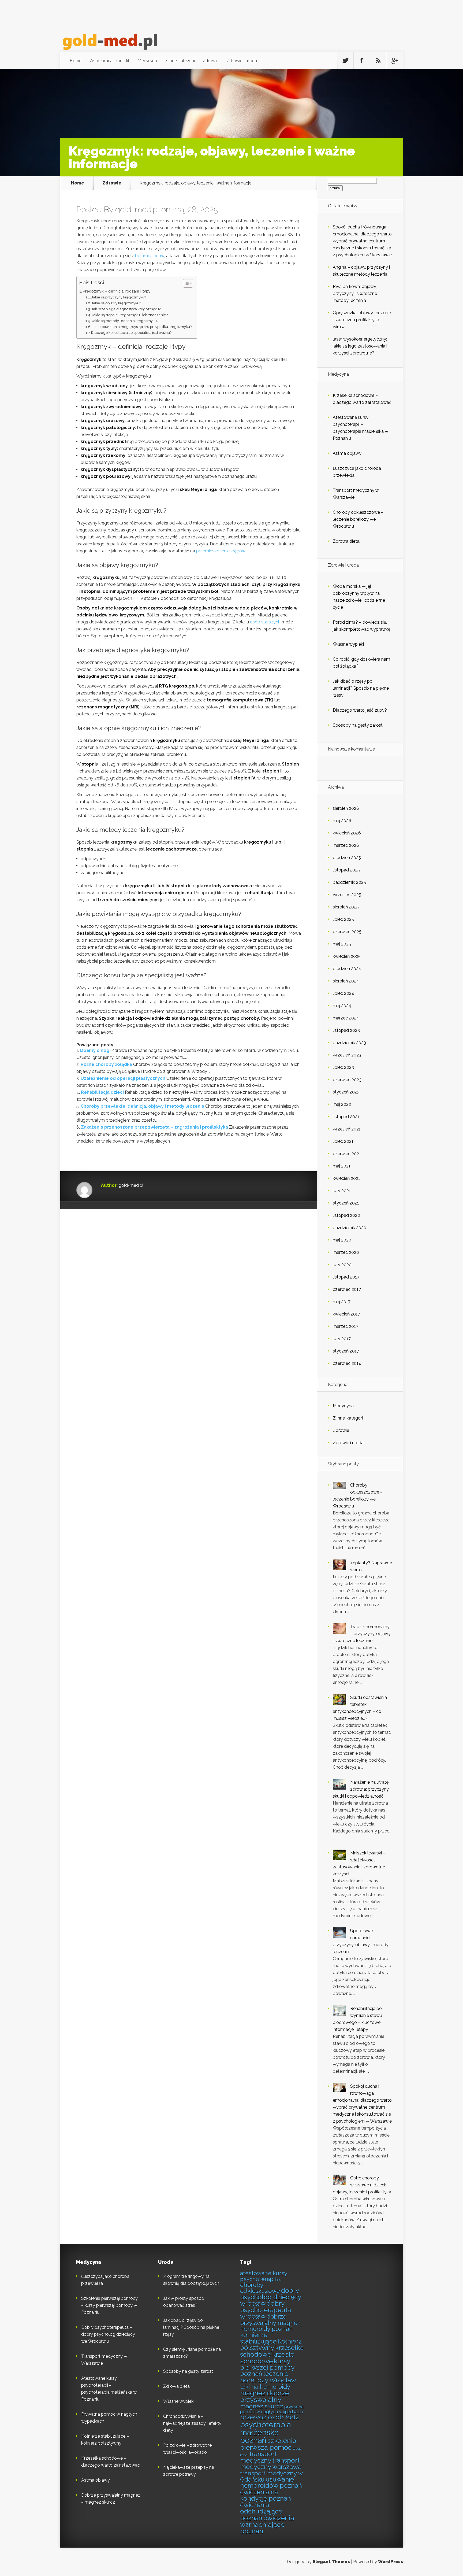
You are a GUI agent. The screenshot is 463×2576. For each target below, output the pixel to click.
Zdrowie (211, 61)
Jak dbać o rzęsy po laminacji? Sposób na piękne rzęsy (361, 688)
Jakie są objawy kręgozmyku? (116, 303)
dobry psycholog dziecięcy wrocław (270, 2297)
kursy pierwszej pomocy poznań (267, 2368)
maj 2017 (342, 1302)
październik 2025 (349, 882)
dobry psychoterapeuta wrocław (266, 2310)
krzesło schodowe (267, 2358)
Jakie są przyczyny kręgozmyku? (119, 297)
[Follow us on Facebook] (362, 61)
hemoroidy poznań (266, 2329)
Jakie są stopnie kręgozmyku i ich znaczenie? (130, 315)
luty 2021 (342, 1191)
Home (76, 61)
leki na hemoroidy (265, 2387)
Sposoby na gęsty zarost (358, 725)
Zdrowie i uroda (242, 61)
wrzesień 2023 (347, 1055)
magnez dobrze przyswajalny (264, 2396)
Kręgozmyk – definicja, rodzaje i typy (117, 291)
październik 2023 (349, 1043)
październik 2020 (350, 1228)
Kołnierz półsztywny (271, 2345)
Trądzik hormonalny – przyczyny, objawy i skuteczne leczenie (362, 1634)
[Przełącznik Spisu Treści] (185, 283)
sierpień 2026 (346, 808)
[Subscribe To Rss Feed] (378, 61)
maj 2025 (342, 944)
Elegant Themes (331, 2562)
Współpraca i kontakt (109, 61)
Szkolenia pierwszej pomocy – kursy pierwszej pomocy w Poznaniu (109, 2305)
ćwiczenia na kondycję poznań (266, 2495)
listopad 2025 (346, 870)
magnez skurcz (262, 2406)
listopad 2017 (346, 1277)
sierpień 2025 (346, 907)
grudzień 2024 (347, 969)
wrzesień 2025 (347, 895)
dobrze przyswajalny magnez (270, 2320)
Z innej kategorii (180, 61)
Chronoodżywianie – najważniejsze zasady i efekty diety (192, 2423)
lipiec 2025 (343, 919)
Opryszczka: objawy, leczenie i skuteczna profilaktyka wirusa (362, 320)
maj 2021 (342, 1166)
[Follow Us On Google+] (394, 61)
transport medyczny (258, 2457)
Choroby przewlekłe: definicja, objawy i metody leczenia (142, 1106)
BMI (280, 2280)
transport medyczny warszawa (271, 2464)
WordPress (391, 2562)
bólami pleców (150, 256)
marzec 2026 (346, 845)
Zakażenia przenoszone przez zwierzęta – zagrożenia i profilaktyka (154, 1127)
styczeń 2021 (346, 1203)
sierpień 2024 (346, 981)
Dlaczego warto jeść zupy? (360, 710)
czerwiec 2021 (347, 1154)
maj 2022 (342, 1104)
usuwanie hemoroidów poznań (271, 2483)
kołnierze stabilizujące (258, 2338)
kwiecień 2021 (346, 1178)
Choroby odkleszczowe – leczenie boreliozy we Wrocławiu (358, 519)
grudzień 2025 (347, 858)
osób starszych (265, 622)
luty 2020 (342, 1265)
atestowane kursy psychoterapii (264, 2276)
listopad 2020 (346, 1215)
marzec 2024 (346, 1018)
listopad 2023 (346, 1030)
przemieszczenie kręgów (221, 551)
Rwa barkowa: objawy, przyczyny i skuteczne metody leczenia (355, 293)
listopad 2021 (346, 1117)
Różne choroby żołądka (106, 1064)
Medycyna (147, 61)
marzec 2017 (346, 1326)
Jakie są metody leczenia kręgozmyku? (125, 321)
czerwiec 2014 (347, 1363)
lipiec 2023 (343, 1067)
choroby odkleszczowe (260, 2288)
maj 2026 (342, 821)
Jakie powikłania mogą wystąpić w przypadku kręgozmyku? (142, 327)
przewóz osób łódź (269, 2417)
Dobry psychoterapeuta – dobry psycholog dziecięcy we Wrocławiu (108, 2334)
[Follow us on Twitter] (345, 61)
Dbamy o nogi (95, 1050)
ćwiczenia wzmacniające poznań (267, 2525)
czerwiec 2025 (347, 932)
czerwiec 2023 (347, 1080)
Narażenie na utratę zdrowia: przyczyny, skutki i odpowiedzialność (361, 1789)
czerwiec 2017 (347, 1289)
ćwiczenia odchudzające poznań (261, 2512)
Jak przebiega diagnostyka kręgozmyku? (126, 309)
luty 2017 (342, 1339)
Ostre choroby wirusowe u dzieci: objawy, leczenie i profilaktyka (362, 2185)
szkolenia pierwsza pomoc (268, 2444)
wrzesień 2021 (347, 1129)
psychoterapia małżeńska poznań (265, 2433)
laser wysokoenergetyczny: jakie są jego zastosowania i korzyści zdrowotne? (360, 346)
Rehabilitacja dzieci (102, 1092)
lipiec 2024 (343, 993)
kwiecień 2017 (346, 1314)
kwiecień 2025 (347, 956)
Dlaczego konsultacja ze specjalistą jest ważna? (131, 333)
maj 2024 (342, 1006)
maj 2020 (342, 1240)
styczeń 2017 (346, 1351)
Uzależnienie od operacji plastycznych (123, 1078)
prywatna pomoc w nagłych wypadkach (272, 2409)
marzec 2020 (346, 1252)
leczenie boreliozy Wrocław (268, 2377)
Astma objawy (347, 453)
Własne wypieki (348, 644)
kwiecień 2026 (347, 833)
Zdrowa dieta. (346, 541)
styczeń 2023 (346, 1092)
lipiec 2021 (343, 1141)
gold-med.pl (137, 210)
